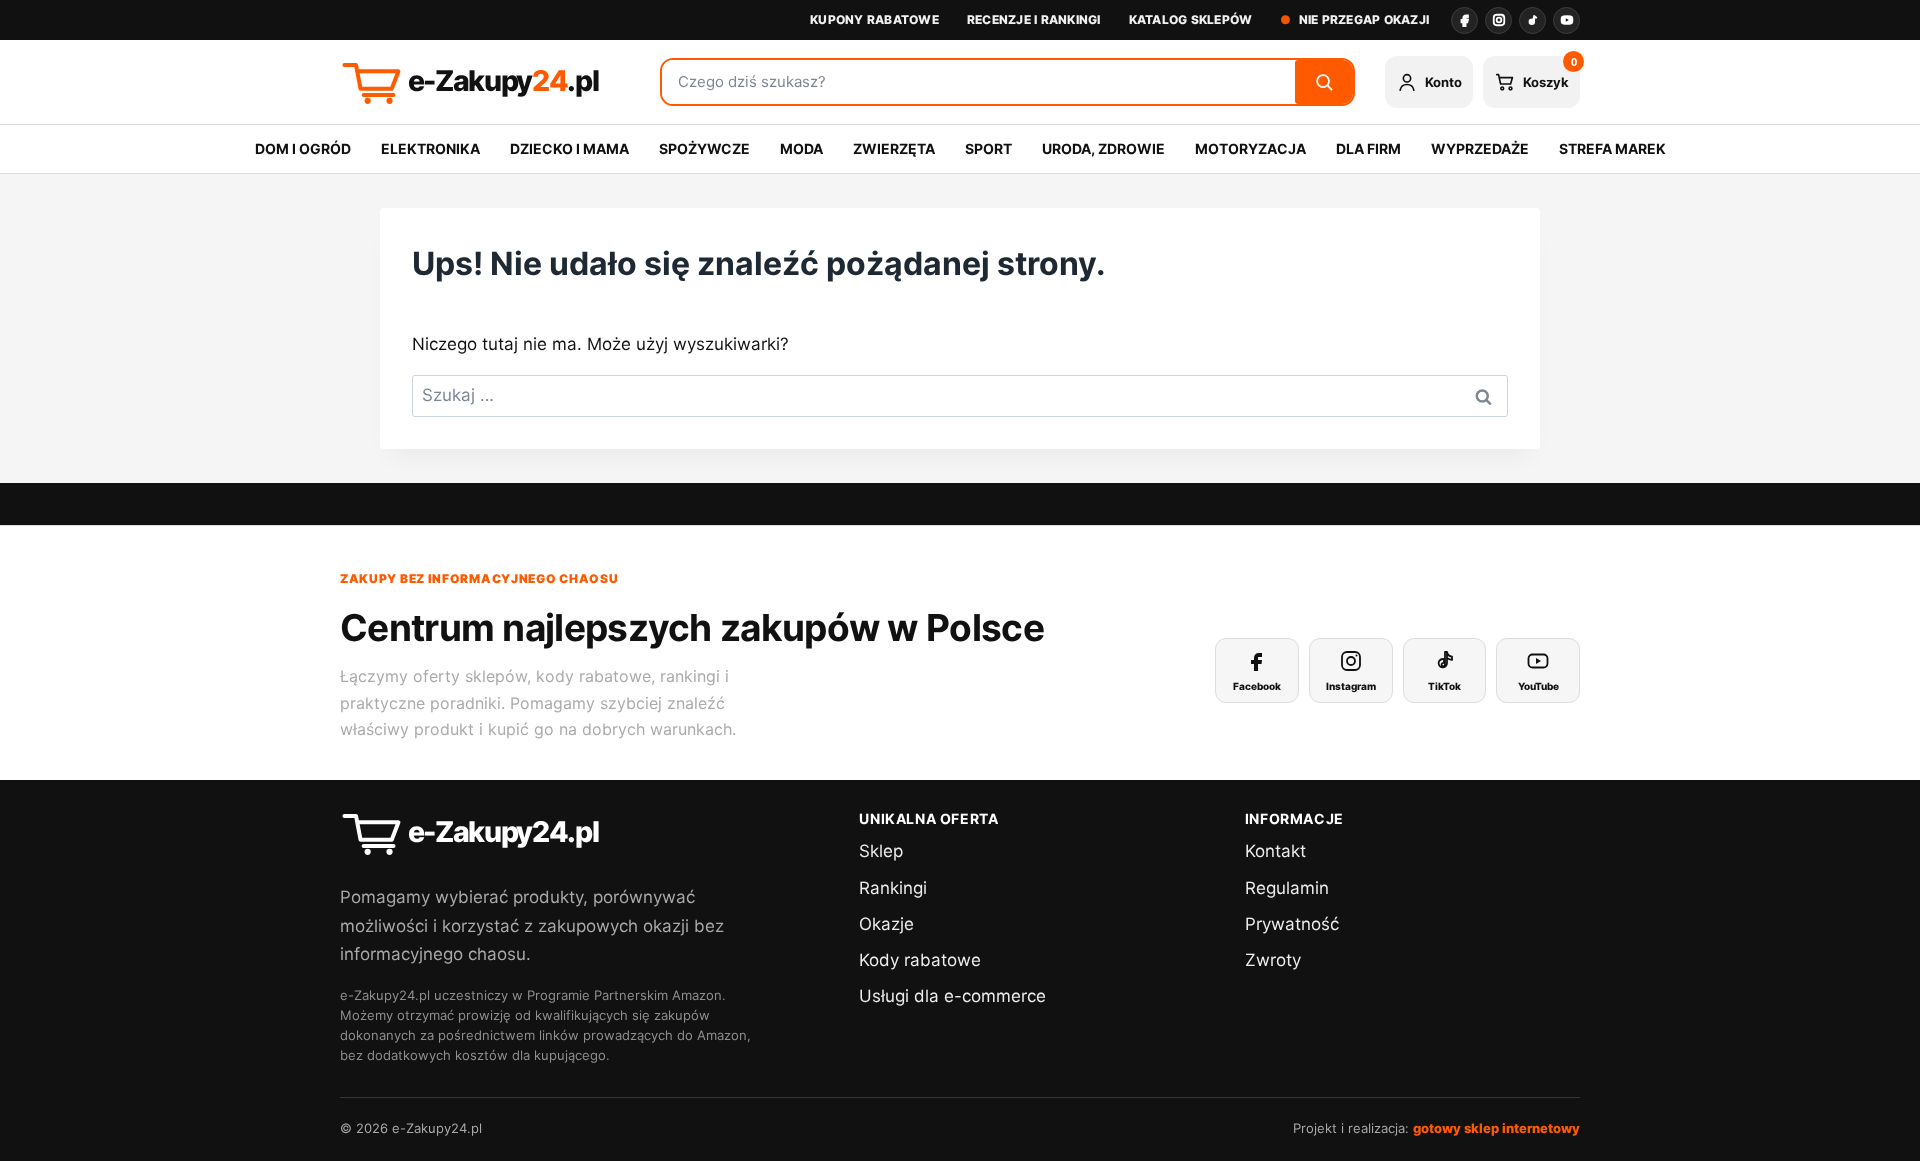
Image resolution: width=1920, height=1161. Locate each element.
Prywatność (1292, 924)
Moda (801, 148)
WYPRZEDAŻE (1480, 148)
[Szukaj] (1324, 82)
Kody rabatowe (920, 960)
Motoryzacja (1250, 148)
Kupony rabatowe (874, 19)
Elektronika (430, 148)
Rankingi (893, 888)
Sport (988, 148)
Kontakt (1275, 851)
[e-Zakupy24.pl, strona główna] (485, 82)
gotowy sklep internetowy (1496, 1128)
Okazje (886, 924)
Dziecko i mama (569, 148)
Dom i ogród (303, 148)
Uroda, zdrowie (1103, 148)
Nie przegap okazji (1364, 19)
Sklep (881, 851)
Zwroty (1273, 960)
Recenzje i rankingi (1034, 19)
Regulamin (1287, 888)
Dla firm (1368, 148)
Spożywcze (704, 148)
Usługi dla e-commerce (952, 996)
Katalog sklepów (1191, 19)
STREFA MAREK (1612, 148)
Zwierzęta (894, 148)
